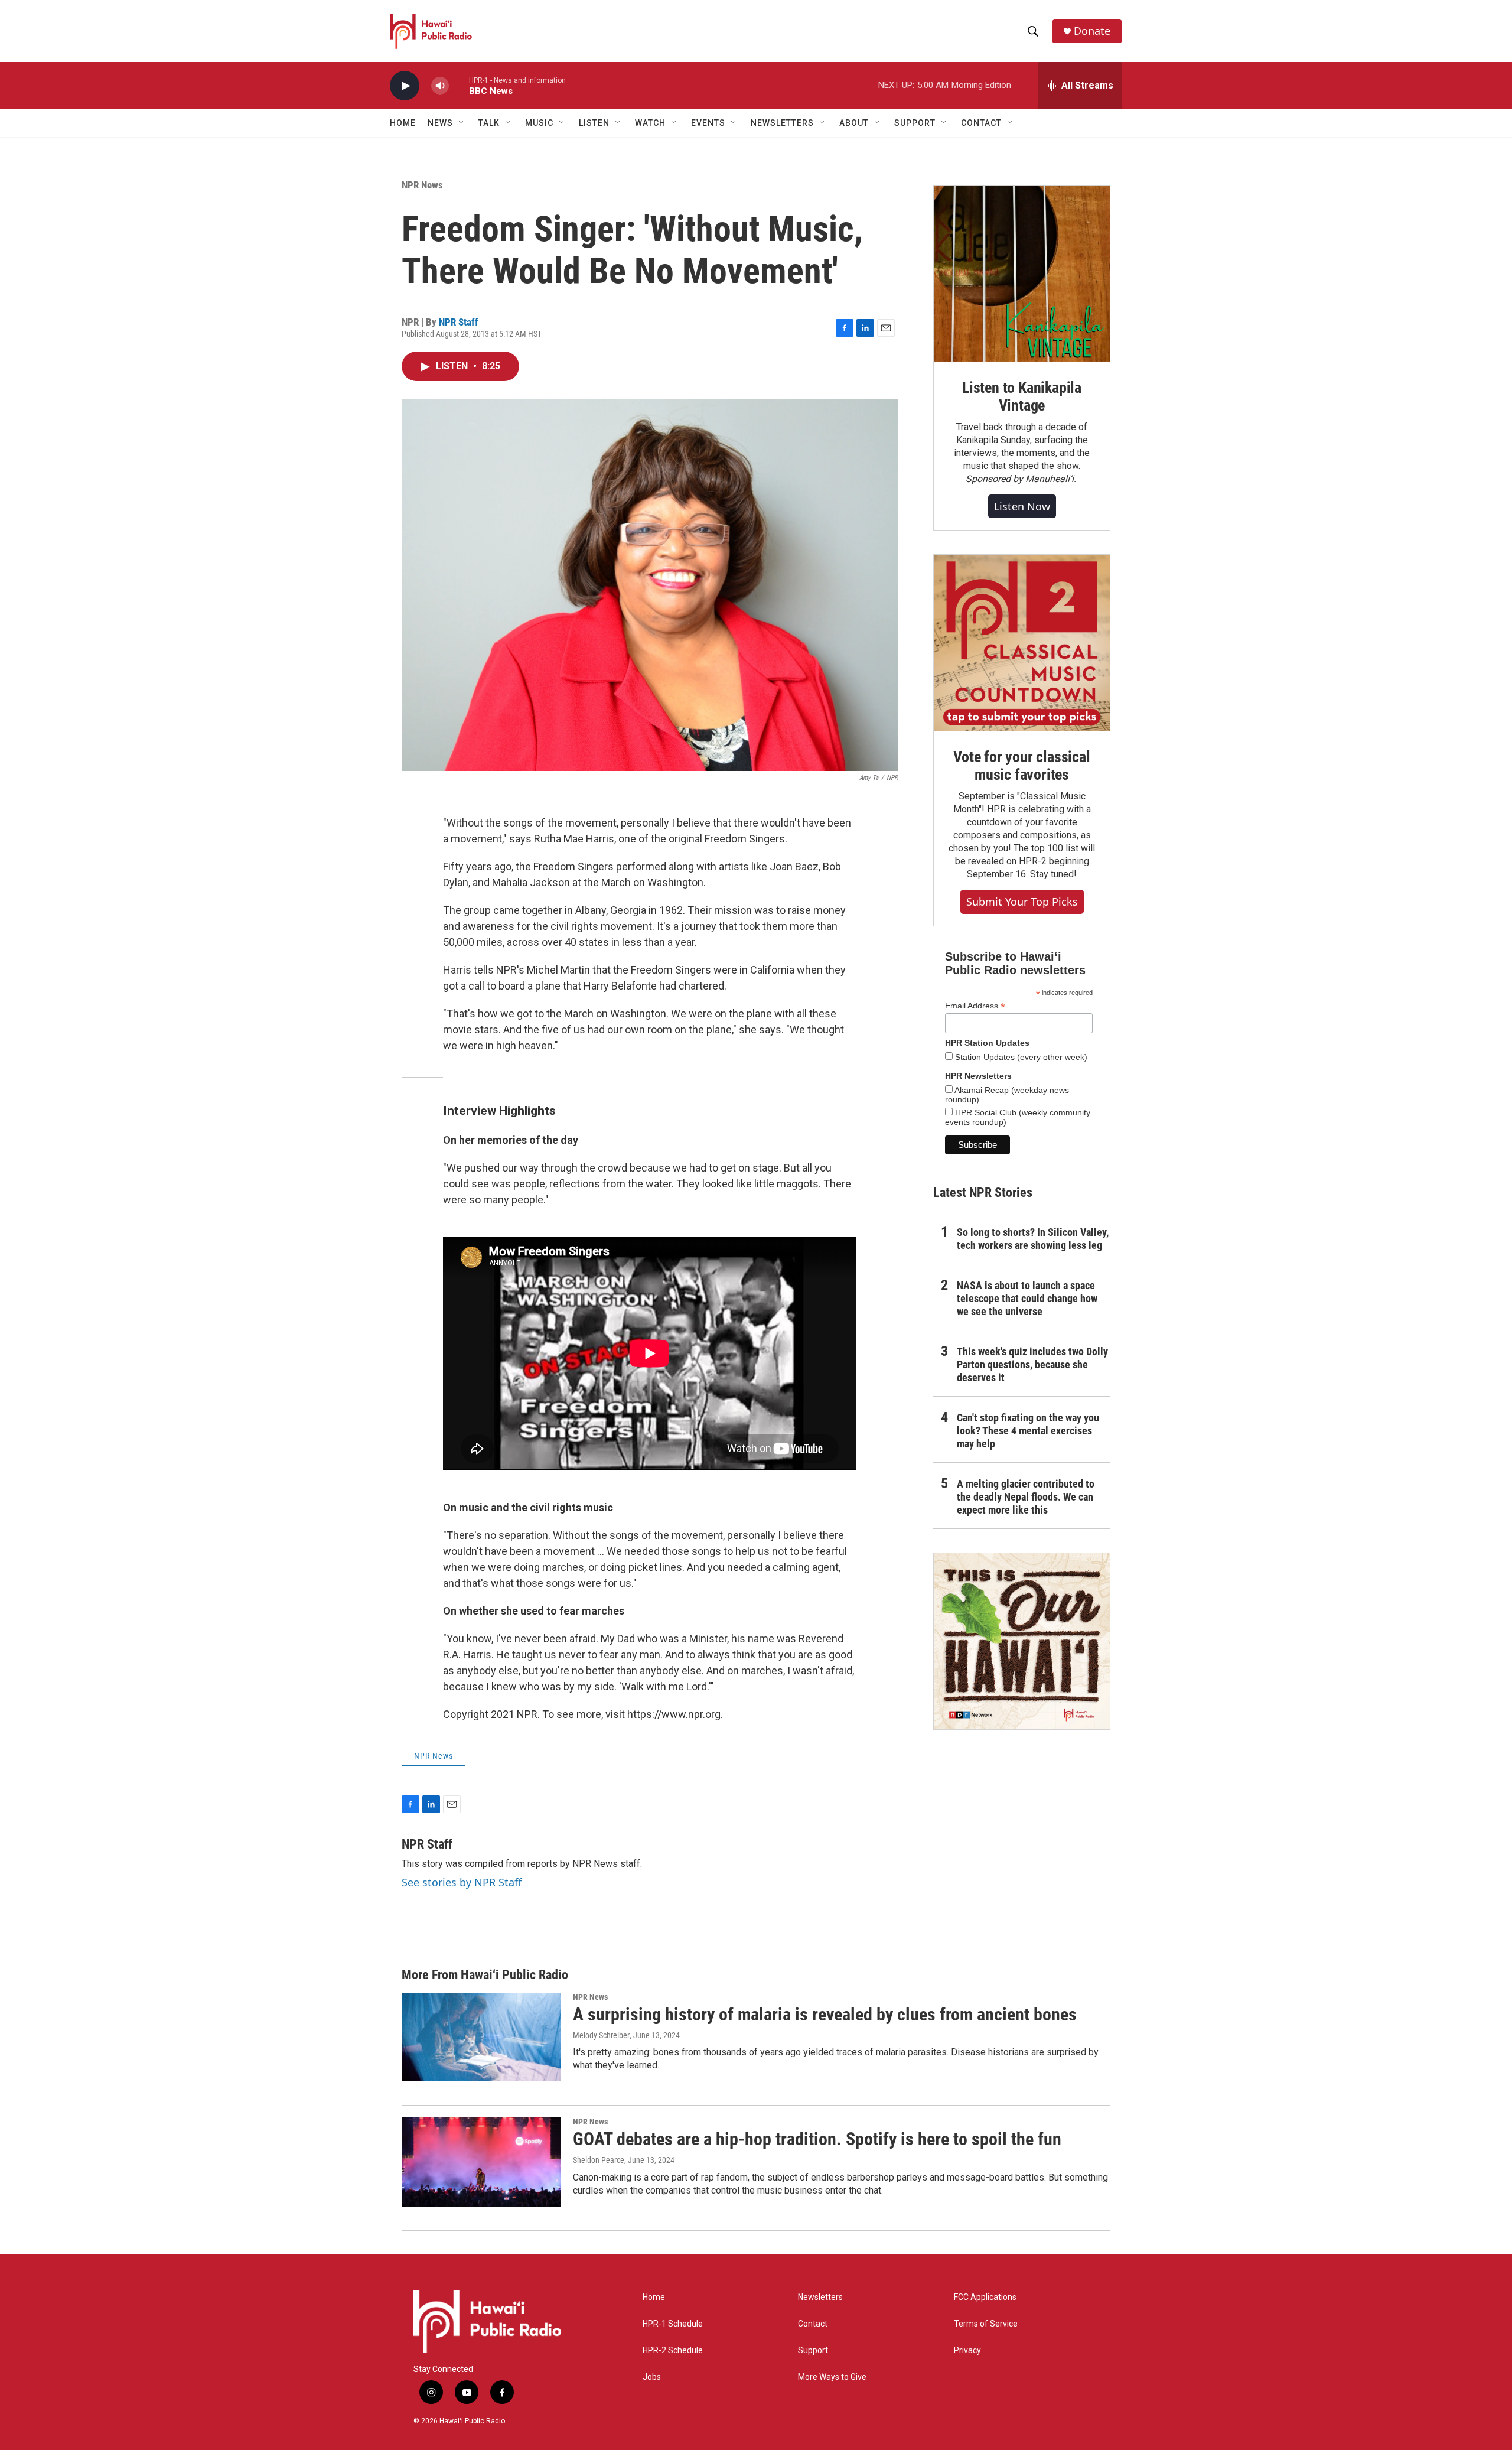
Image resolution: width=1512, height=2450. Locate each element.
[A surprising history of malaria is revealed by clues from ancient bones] (481, 2037)
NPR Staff (459, 322)
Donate (1092, 31)
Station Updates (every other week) (1020, 1057)
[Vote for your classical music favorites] (1022, 643)
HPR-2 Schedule (673, 2350)
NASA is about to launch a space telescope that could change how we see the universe (1027, 1298)
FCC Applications (985, 2297)
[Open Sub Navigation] (462, 123)
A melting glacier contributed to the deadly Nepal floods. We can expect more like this (1026, 1497)
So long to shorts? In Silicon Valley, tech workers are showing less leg (1033, 1239)
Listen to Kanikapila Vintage (1022, 396)
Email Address (975, 1006)
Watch (650, 123)
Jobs (652, 2377)
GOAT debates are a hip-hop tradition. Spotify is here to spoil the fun (817, 2139)
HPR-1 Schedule (673, 2324)
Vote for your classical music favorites (1021, 766)
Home (403, 123)
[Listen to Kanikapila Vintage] (1022, 274)
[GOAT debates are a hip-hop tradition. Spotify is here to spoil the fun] (481, 2162)
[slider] (459, 85)
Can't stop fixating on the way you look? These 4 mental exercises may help (1028, 1431)
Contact (813, 2324)
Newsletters (820, 2297)
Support (813, 2350)
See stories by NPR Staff (462, 1882)
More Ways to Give (832, 2377)
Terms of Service (986, 2324)
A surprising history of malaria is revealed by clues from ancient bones (825, 2014)
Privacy (967, 2350)
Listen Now (1022, 506)
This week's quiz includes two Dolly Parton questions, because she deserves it (1032, 1364)
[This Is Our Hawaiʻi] (1022, 1641)
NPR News (422, 185)
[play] (405, 86)
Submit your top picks (1022, 902)
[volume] (440, 86)
